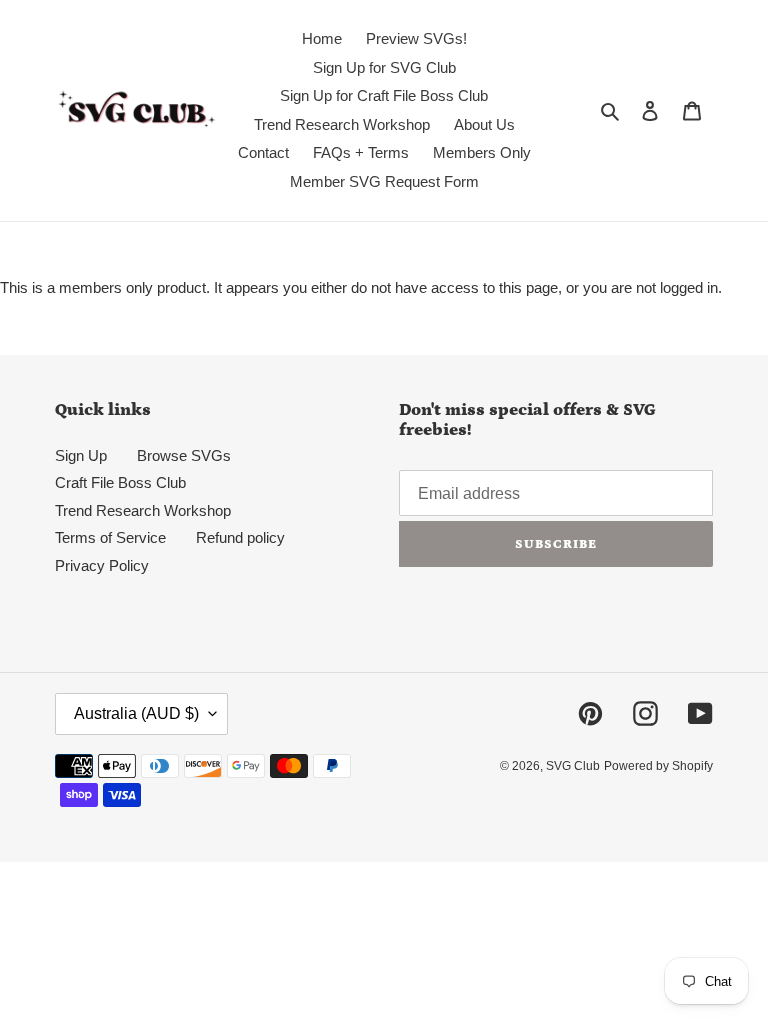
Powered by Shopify (658, 766)
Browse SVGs (184, 455)
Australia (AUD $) (136, 713)
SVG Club (573, 766)
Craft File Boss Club (120, 482)
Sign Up (81, 455)
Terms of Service (110, 537)
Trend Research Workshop (143, 510)
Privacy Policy (102, 565)
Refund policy (240, 537)
